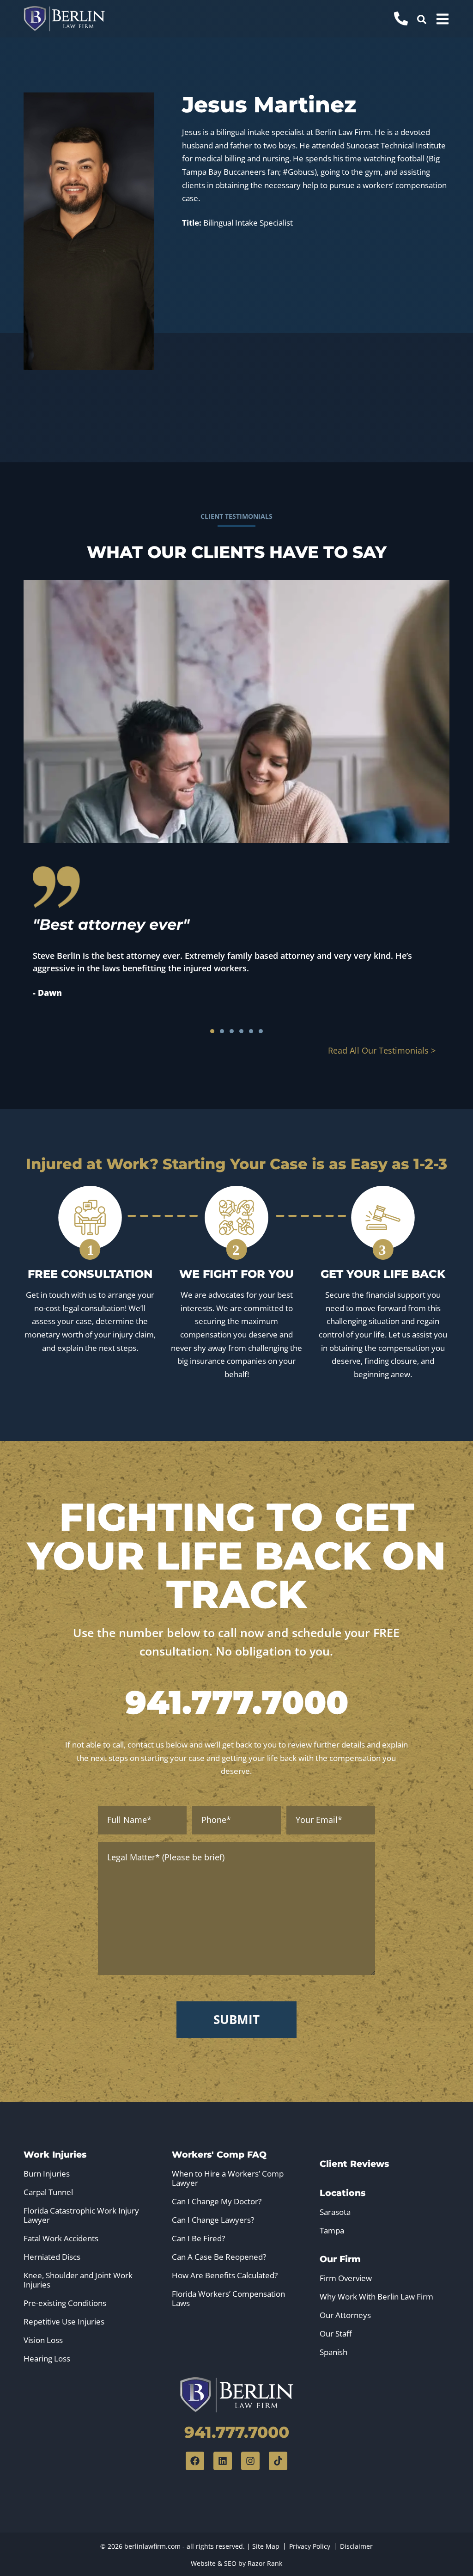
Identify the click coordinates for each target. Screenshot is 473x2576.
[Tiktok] (278, 2461)
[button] (422, 19)
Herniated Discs (52, 2257)
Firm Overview (346, 2278)
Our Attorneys (345, 2315)
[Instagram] (250, 2461)
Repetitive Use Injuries (64, 2322)
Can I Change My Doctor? (217, 2202)
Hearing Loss (47, 2359)
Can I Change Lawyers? (213, 2220)
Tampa (332, 2231)
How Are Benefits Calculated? (225, 2275)
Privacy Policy (310, 2546)
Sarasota (335, 2212)
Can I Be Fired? (198, 2239)
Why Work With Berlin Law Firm (376, 2297)
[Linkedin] (223, 2461)
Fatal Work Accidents (61, 2239)
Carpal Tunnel (48, 2192)
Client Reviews (354, 2164)
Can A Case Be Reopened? (219, 2257)
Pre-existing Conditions (65, 2303)
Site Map (266, 2546)
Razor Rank (265, 2563)
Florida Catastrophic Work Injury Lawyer (81, 2215)
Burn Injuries (47, 2174)
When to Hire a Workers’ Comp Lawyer (228, 2178)
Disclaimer (356, 2546)
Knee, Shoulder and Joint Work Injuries (78, 2280)
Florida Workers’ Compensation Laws (228, 2299)
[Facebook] (195, 2461)
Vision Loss (43, 2340)
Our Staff (336, 2334)
